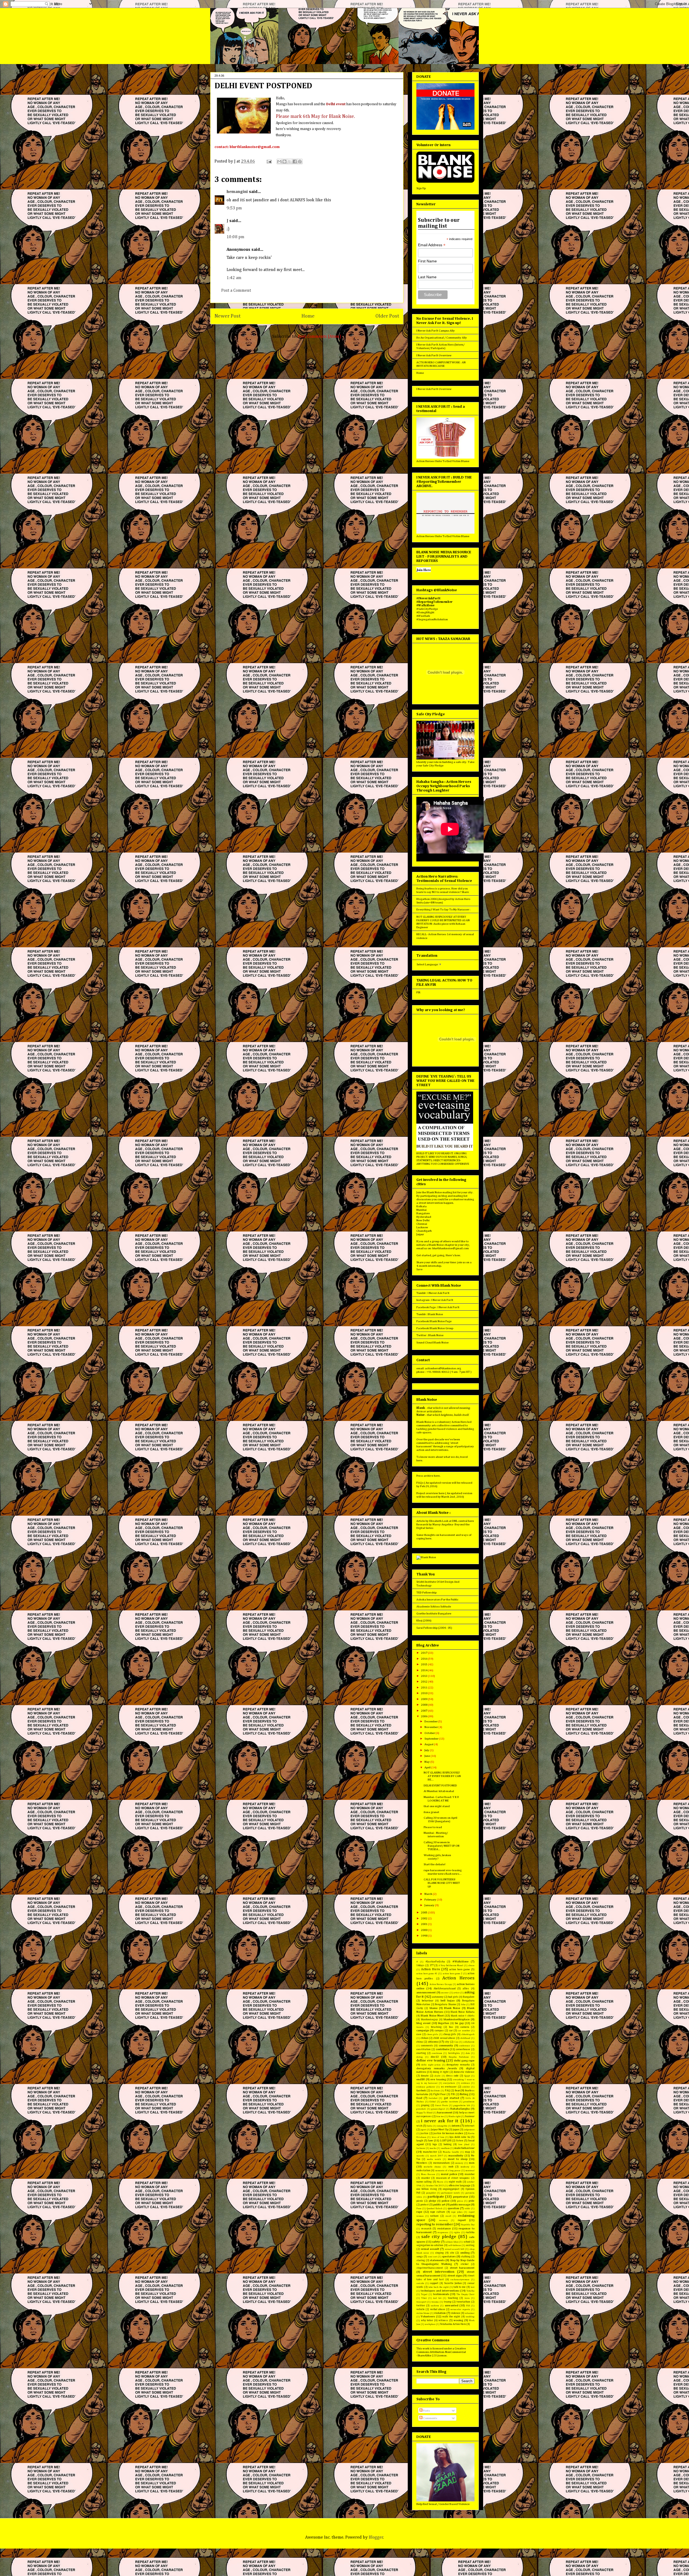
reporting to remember (435, 2224)
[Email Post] (269, 161)
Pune (419, 2209)
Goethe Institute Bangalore (434, 1613)
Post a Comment (236, 291)
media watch (434, 2159)
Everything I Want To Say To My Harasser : (443, 909)
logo (435, 2144)
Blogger (376, 2538)
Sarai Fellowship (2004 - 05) (434, 1628)
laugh (420, 2141)
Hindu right (454, 2116)
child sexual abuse (444, 2038)
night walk (455, 2182)
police (446, 2201)
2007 (424, 1711)
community (446, 2045)
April (428, 1767)
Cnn (456, 2042)
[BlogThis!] (284, 161)
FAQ (447, 2091)
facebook (421, 2091)
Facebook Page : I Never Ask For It (438, 1307)
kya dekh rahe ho (460, 2137)
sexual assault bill (455, 2249)
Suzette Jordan (453, 2283)
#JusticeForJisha (435, 1962)
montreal (470, 2171)
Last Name (427, 277)
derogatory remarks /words (437, 2068)
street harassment (462, 2268)
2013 (424, 1676)
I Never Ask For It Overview (434, 355)
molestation (423, 2170)
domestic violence (464, 2072)
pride (472, 2201)
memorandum (441, 2163)
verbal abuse (438, 2309)
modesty (465, 2167)
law (431, 2140)
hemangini (237, 192)
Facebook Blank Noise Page (434, 1321)
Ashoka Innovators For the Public (437, 1600)
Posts (426, 2411)
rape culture (438, 2212)
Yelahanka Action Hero (453, 2324)
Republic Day (468, 2225)
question (453, 2208)
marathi (420, 2156)
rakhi (467, 2209)
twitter (421, 2306)
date (468, 2053)
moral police (449, 2174)
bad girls (453, 1997)
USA (468, 2306)
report (462, 2220)
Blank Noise (452, 2008)
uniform (435, 2306)
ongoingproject (451, 2189)
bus (451, 2027)
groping (425, 2105)
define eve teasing (431, 2061)
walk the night (451, 2317)
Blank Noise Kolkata (463, 2012)
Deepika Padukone (459, 2057)
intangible (442, 2126)
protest (425, 2205)
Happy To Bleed (424, 2113)
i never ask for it (440, 2121)
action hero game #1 (427, 1974)
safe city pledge (439, 2237)
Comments (430, 2418)
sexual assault (430, 2249)
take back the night (439, 2287)
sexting (470, 2245)
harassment (445, 2112)
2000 (424, 1930)
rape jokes (457, 2212)
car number (464, 2031)
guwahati (421, 2109)
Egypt (467, 2076)
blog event (423, 2023)
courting (421, 2053)
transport (421, 2302)
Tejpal (424, 2294)
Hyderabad (424, 1217)
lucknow (421, 2148)
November (431, 1727)
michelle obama (432, 2167)
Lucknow (422, 1227)
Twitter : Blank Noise (430, 1335)
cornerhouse (463, 2049)
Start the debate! (435, 1864)
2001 (424, 1924)
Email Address (432, 245)
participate (436, 2197)
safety (436, 2242)
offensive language (460, 2186)
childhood (465, 2038)
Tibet (424, 2298)
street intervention (439, 2272)
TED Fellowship (426, 1593)
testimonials (441, 2294)
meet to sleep (458, 2159)
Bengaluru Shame (446, 2004)
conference (464, 2046)
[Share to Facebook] (295, 161)
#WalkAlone (460, 1961)
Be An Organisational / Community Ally (442, 338)
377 (432, 1965)
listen (460, 2141)
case (419, 2034)
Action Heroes (458, 1978)
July (427, 1750)
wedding (470, 2317)
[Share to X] (290, 161)
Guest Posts (442, 2105)
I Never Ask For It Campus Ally (436, 331)
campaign (423, 2030)
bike (463, 2005)
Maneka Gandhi (451, 2152)
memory (459, 2163)
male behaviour (464, 2148)
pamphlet (431, 2193)
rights (457, 2232)
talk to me (460, 2287)
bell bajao (448, 2000)
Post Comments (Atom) (320, 337)
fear (457, 2090)
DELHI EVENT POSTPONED (440, 1785)
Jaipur (420, 1234)
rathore (434, 2216)
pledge (433, 2201)
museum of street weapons (453, 2178)
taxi (473, 2287)
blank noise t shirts (463, 2016)
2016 (424, 1659)
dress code (452, 2076)
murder (426, 2178)
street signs (455, 2276)
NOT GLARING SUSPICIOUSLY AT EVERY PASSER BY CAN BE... (442, 1776)
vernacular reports (460, 2309)
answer (445, 1993)
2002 (424, 1918)
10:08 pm (235, 237)
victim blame (423, 2313)
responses (443, 2232)
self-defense (455, 2245)
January (430, 1905)
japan (456, 2130)
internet (470, 2126)
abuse (471, 1966)
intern (456, 2126)
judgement (469, 2130)
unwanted (452, 2305)
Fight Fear (440, 2094)
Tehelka (470, 2291)
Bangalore (423, 1213)
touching (453, 2298)
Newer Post (228, 316)
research (426, 2229)
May (427, 1762)
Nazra (440, 2182)
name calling (424, 2182)
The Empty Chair (465, 2294)
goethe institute (450, 2102)
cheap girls (450, 2034)
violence (456, 2313)
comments (427, 2046)
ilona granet (431, 1812)
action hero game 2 (453, 1974)
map (467, 2152)
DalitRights (454, 2053)
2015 (424, 1664)
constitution (423, 2049)
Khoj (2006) (424, 1620)
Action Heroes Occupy (441, 1984)
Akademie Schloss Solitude (434, 1607)
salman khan (452, 2242)
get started (451, 2098)
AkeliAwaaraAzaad (445, 1989)
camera (465, 2027)
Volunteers (428, 2316)
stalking (466, 2257)
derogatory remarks (458, 2065)
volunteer (470, 2313)
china (420, 2042)
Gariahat (433, 2098)
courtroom (437, 2053)
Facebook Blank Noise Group (435, 1328)
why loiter (427, 2320)
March (429, 1894)
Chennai (422, 1224)
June (428, 1756)
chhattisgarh (468, 2034)
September (432, 1739)
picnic (420, 2201)
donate (425, 2076)
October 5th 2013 (435, 2186)
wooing (458, 2320)
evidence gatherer (426, 2087)
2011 (424, 1688)
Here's (450, 1255)
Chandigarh (424, 1231)
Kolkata (421, 1206)
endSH (421, 2079)
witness (443, 2320)
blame (434, 2008)
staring (421, 2260)
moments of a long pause (448, 2171)
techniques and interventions (440, 2291)
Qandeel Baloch (435, 2209)
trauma (435, 2302)
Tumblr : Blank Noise (430, 1314)
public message (460, 2204)
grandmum (469, 2102)
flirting (464, 2094)
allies (466, 1989)
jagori (423, 2130)
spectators (449, 2256)
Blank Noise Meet (432, 2016)
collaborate (469, 2042)
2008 (424, 1705)
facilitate (435, 2091)
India (430, 2126)
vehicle (421, 2309)
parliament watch (450, 2193)
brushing (436, 2027)
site (452, 2253)
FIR (418, 992)
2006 (424, 1716)
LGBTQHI (446, 2141)
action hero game (460, 1969)
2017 (424, 1653)
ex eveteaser (449, 2087)
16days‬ (420, 1965)
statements (437, 2260)
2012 (424, 1682)
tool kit (437, 2298)
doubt (437, 2076)
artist (456, 1993)
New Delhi (423, 1220)
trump (448, 2302)
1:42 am (234, 278)
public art (439, 2204)
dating (420, 2057)
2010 (424, 1693)
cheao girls (432, 2034)
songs (420, 2257)
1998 (424, 1936)
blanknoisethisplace (457, 2019)
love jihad (464, 2144)
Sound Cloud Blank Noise (433, 1342)
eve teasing (438, 2079)
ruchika (470, 2232)
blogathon (444, 2023)
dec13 (435, 2057)
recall (448, 2216)
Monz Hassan (428, 2174)
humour (470, 2116)
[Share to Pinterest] (300, 161)
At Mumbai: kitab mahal (439, 1791)
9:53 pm (234, 208)
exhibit (466, 2087)
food (419, 2098)
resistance (444, 2228)
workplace (430, 2324)
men (472, 2163)
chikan (425, 2038)
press (460, 2201)
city (447, 2042)
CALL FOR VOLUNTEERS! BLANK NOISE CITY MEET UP (442, 1883)
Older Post (387, 316)
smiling (465, 2253)
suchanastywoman (460, 2280)
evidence (465, 2083)
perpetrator (460, 2197)
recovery (443, 2220)
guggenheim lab (462, 2105)
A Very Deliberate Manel (451, 1966)
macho (433, 2148)
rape (419, 2212)
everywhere (449, 2083)
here (419, 1460)
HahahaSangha (460, 2109)
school (467, 2242)
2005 (424, 1912)
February (431, 1900)
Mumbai (421, 1210)
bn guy (459, 2023)
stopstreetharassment (430, 2268)
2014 (424, 1670)
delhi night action (431, 2065)
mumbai (470, 2174)
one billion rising (427, 2189)
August (429, 1744)
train (467, 2298)
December (431, 1721)
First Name (427, 261)
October (430, 1733)
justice (424, 2133)
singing (439, 2253)
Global (433, 2102)
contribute (442, 2049)
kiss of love (438, 2137)
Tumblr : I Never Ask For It (433, 1293)
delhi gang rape (464, 2061)
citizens (433, 2042)
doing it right (441, 2072)
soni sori (433, 2257)
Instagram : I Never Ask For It (435, 1300)
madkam (445, 2148)
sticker (465, 2264)
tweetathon (463, 2302)
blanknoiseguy (429, 2019)
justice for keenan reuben (448, 2133)
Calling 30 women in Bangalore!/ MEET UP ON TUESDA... (442, 1846)
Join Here (424, 570)
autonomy (438, 1997)
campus (439, 2030)
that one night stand (437, 1806)
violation (440, 2313)
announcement (426, 1992)
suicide (420, 2283)
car (451, 2030)
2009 (424, 1699)
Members (422, 2163)
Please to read (433, 1827)
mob (451, 2167)
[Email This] (279, 161)
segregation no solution (430, 2245)
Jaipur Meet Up (440, 2130)
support (434, 2283)
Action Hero (430, 1969)
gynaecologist (438, 2109)
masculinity (456, 2156)
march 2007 (437, 2156)
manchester (430, 2152)
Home (308, 316)
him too (440, 2116)
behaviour (428, 2001)
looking (448, 2144)
